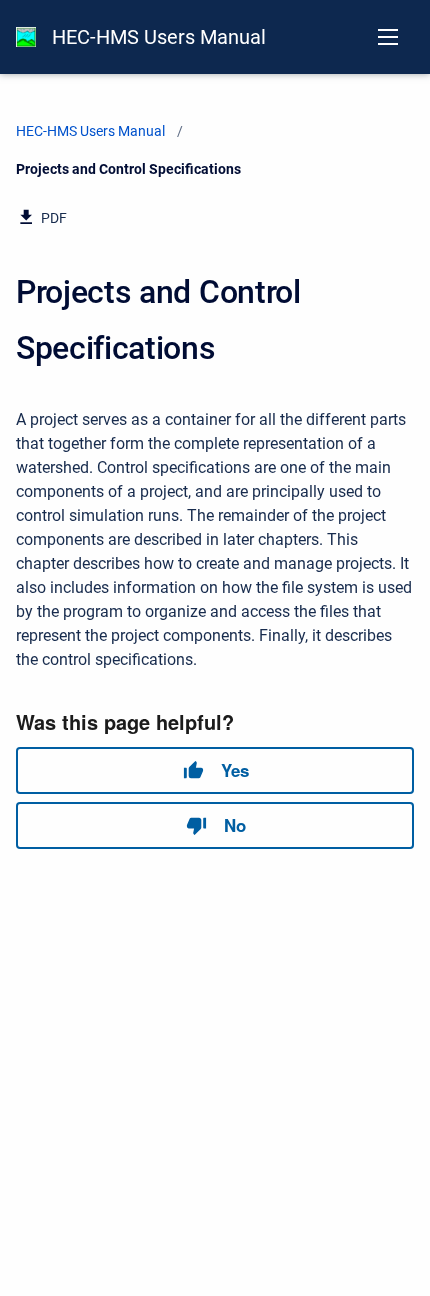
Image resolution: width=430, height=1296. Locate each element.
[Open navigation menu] (388, 37)
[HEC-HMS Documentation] (26, 37)
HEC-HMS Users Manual (159, 37)
